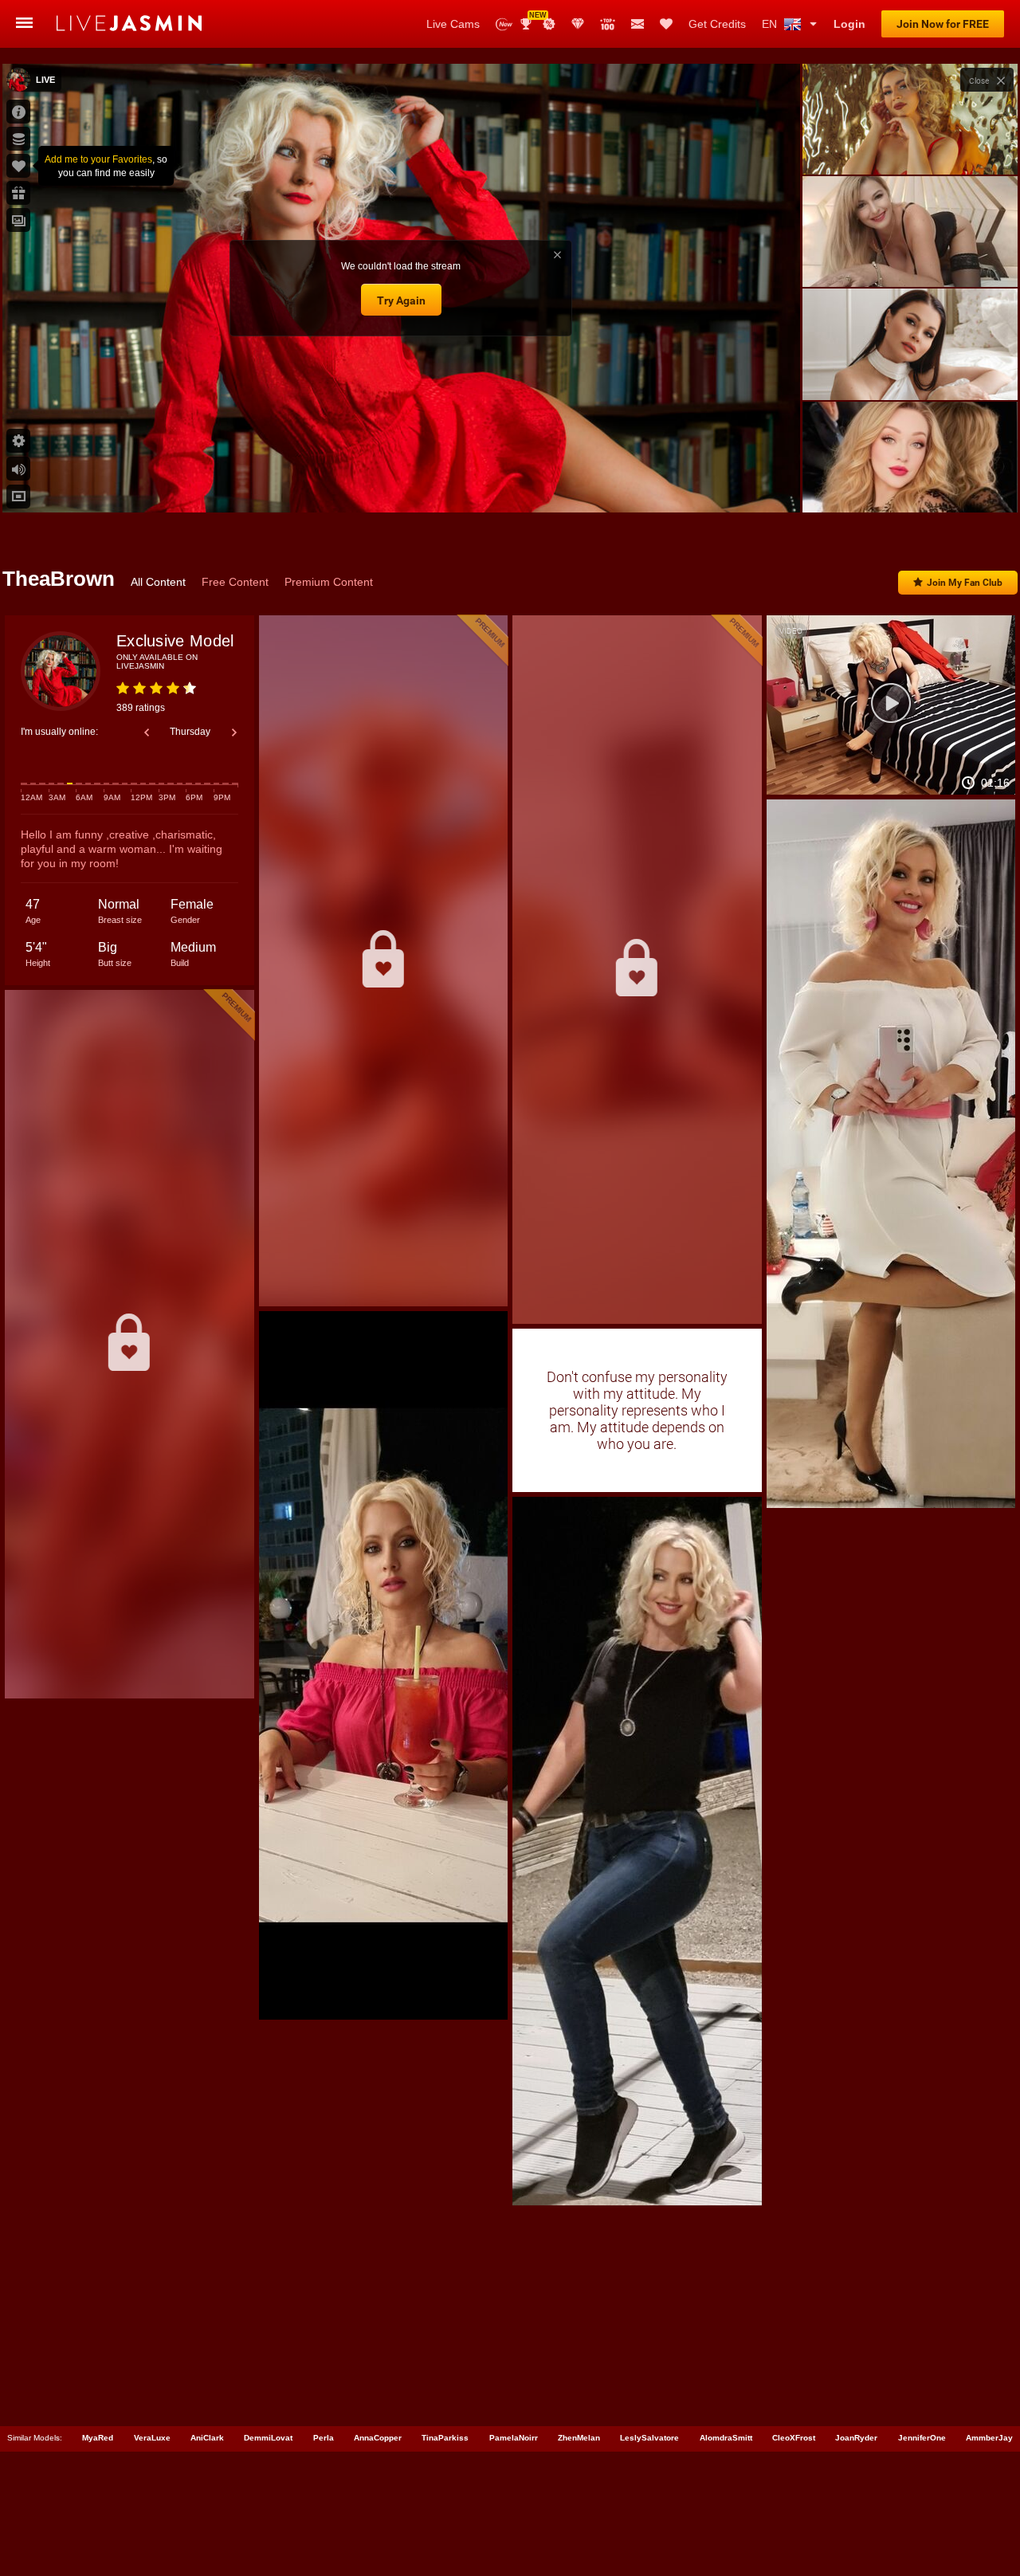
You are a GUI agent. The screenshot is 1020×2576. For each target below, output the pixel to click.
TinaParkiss (445, 2438)
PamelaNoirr (514, 2438)
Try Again (401, 300)
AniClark (207, 2438)
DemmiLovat (268, 2438)
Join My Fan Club (965, 583)
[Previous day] (147, 732)
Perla (324, 2438)
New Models (504, 24)
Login (849, 24)
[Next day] (234, 732)
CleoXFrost (794, 2438)
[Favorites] (666, 24)
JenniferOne (922, 2438)
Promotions (549, 24)
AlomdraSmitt (726, 2438)
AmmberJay (989, 2438)
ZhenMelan (579, 2438)
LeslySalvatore (649, 2438)
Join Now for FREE (943, 24)
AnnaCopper (378, 2438)
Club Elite (578, 24)
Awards (532, 19)
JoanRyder (856, 2438)
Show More (910, 485)
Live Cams (453, 24)
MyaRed (98, 2438)
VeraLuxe (152, 2438)
